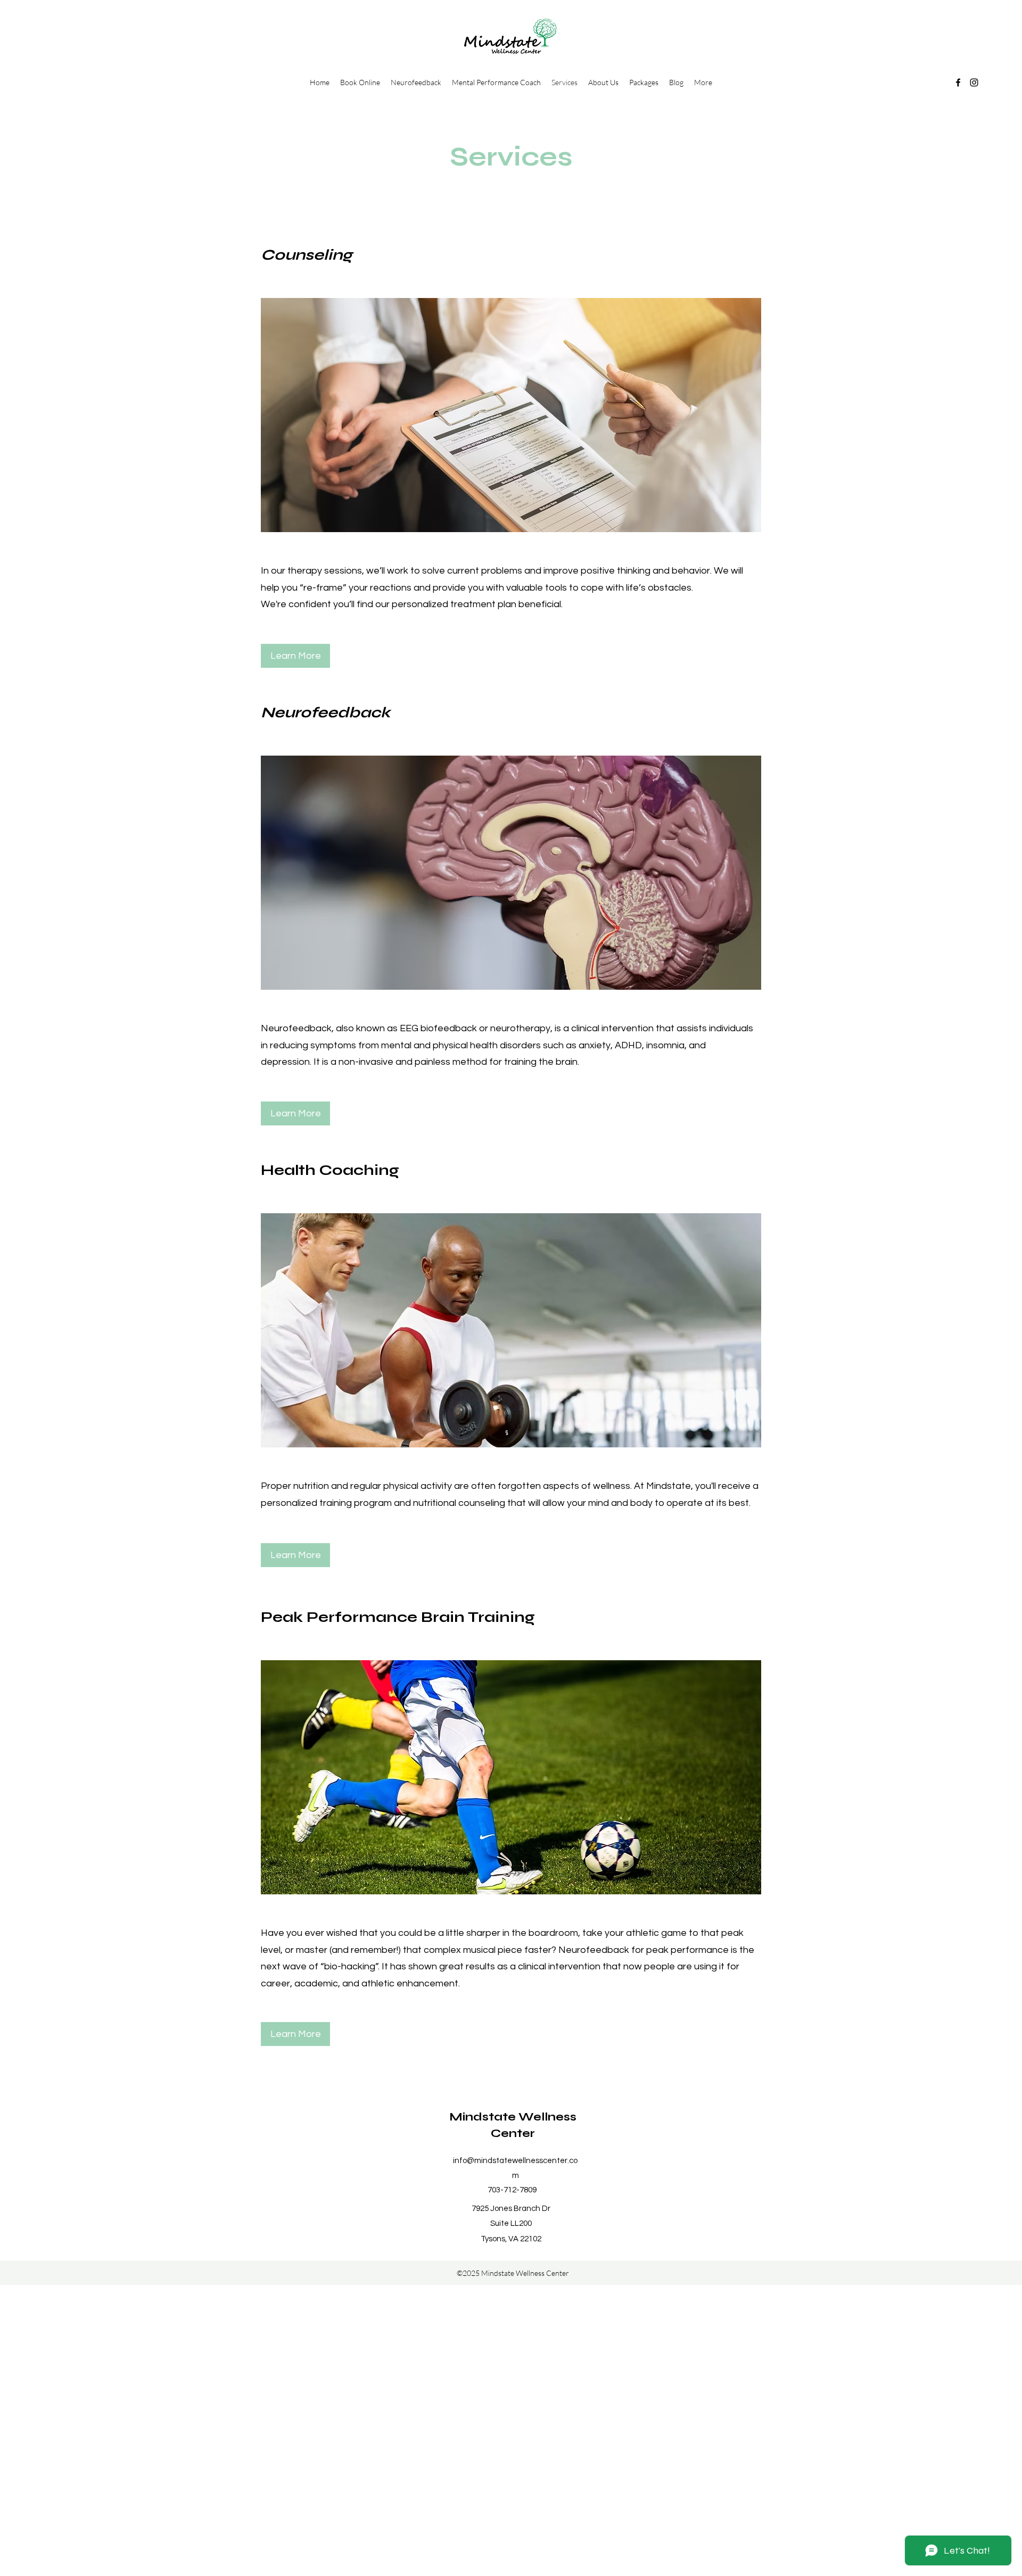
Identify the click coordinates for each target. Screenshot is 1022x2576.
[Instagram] (974, 82)
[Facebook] (958, 82)
